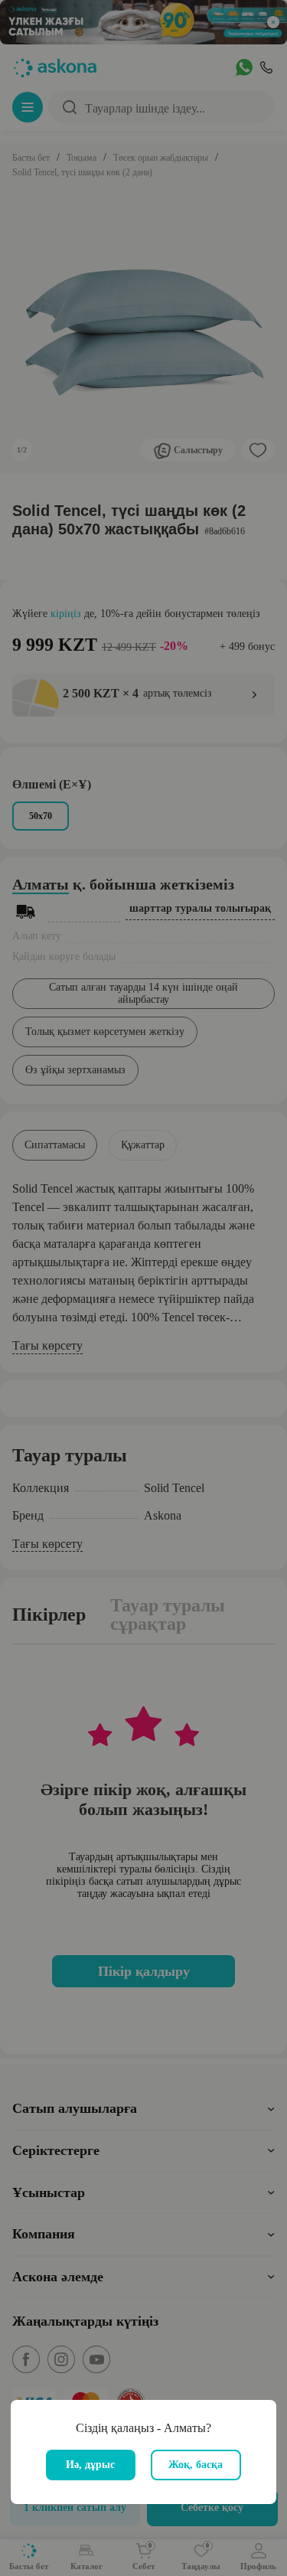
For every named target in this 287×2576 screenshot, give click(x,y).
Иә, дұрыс (90, 2465)
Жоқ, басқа (196, 2465)
